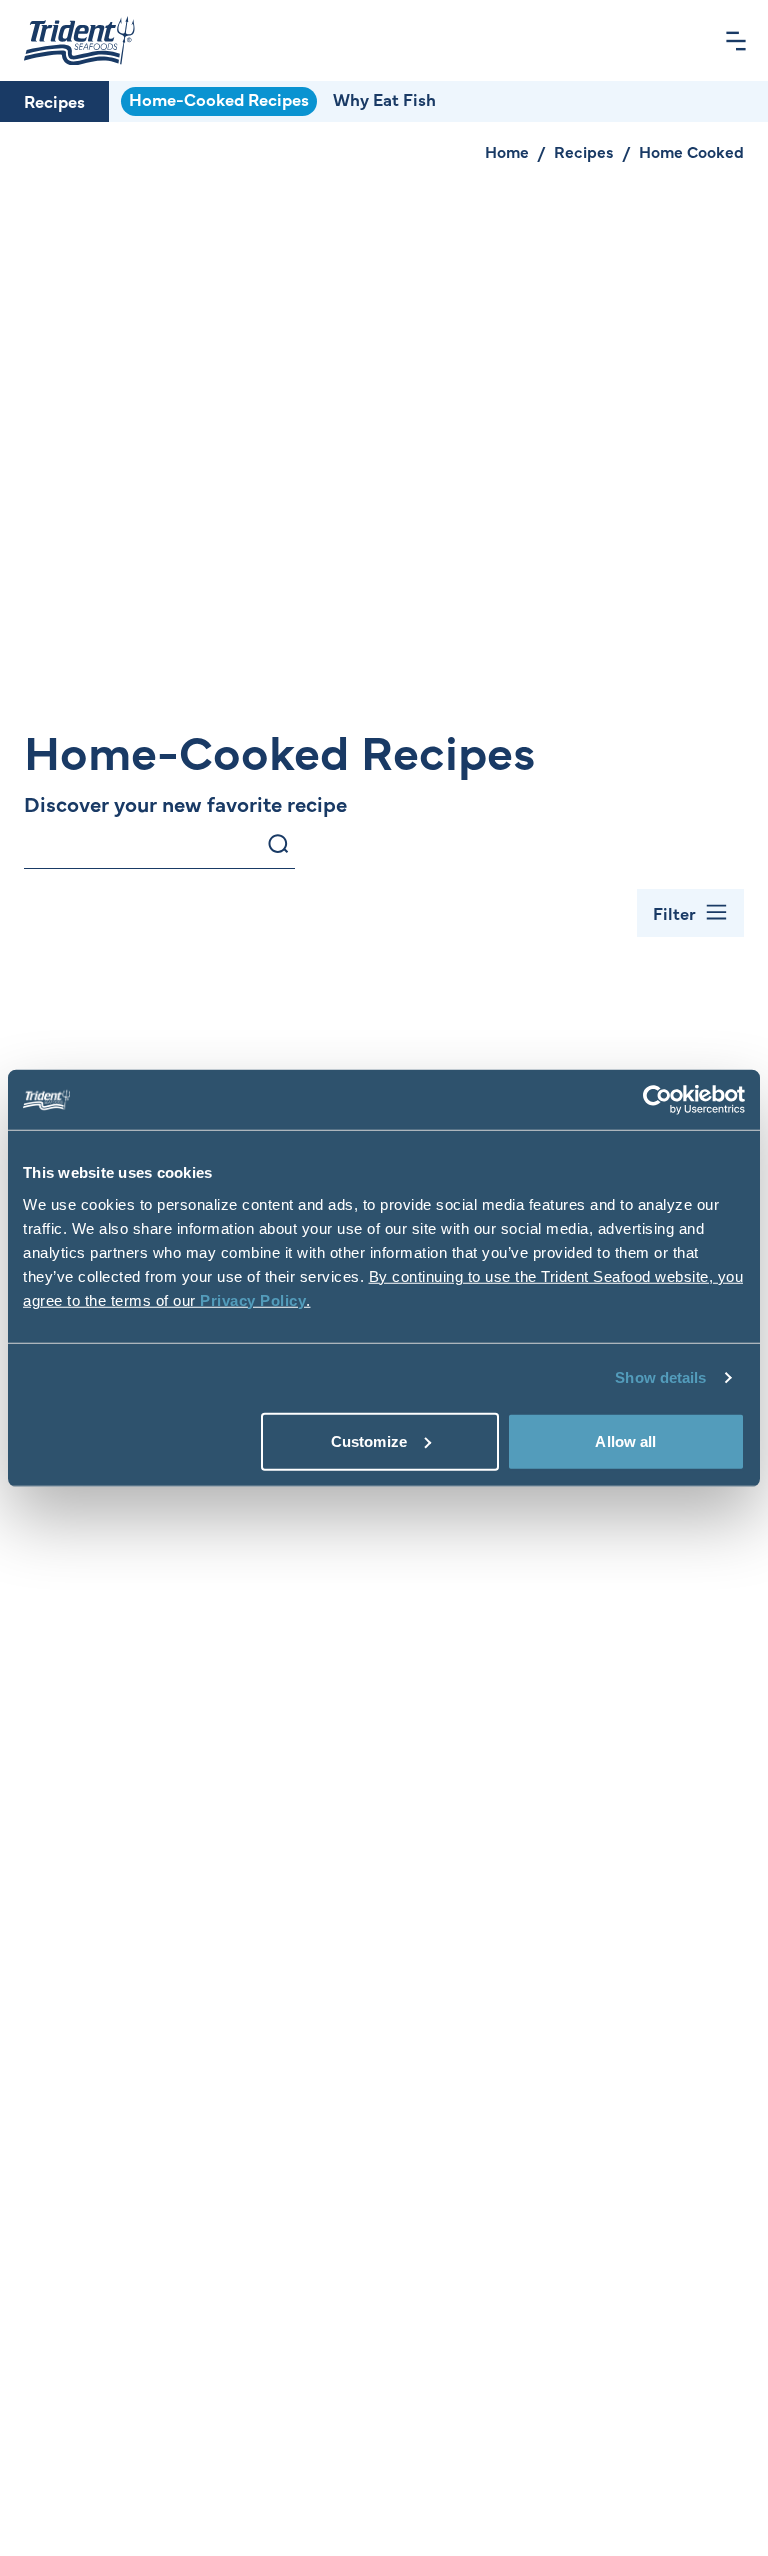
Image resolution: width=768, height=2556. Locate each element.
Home (507, 151)
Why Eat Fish (384, 99)
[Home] (79, 40)
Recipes (54, 101)
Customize (369, 1440)
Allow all (625, 1440)
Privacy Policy (253, 1299)
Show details (660, 1377)
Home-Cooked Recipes (219, 99)
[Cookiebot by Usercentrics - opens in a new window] (657, 1100)
